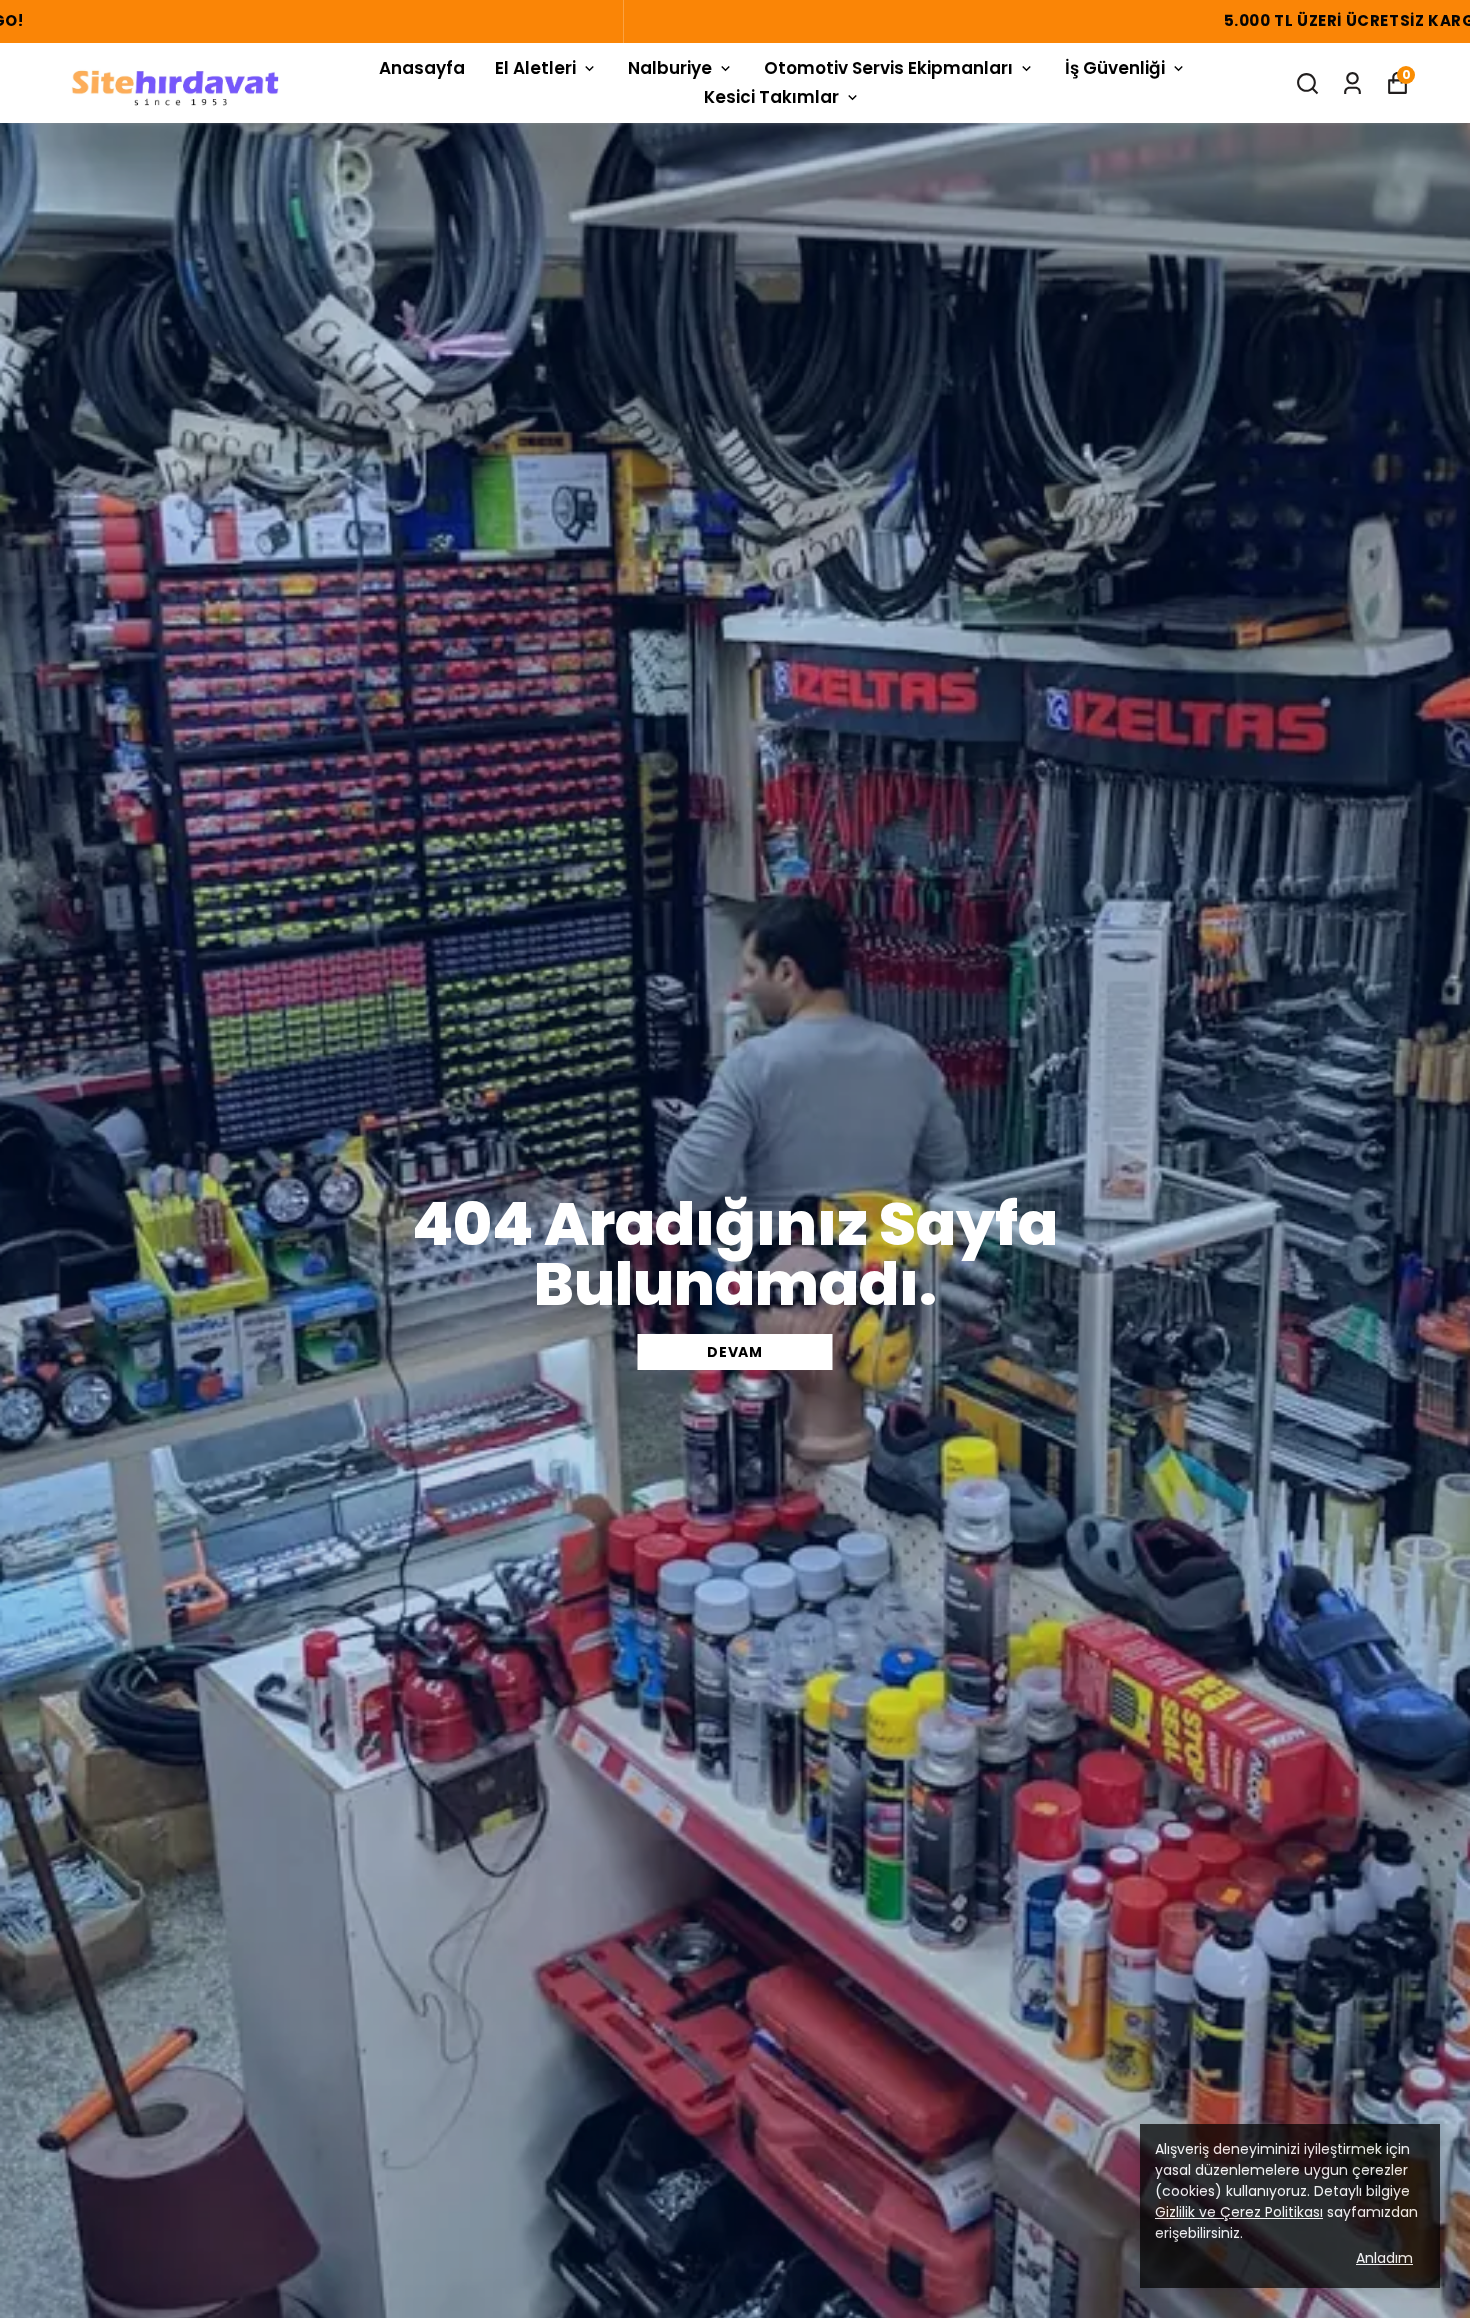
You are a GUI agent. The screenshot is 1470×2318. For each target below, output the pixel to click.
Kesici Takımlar (771, 97)
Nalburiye (670, 68)
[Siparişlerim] (1352, 83)
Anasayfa (422, 68)
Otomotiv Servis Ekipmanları (888, 68)
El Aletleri (535, 68)
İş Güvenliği (1115, 68)
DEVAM (735, 1352)
